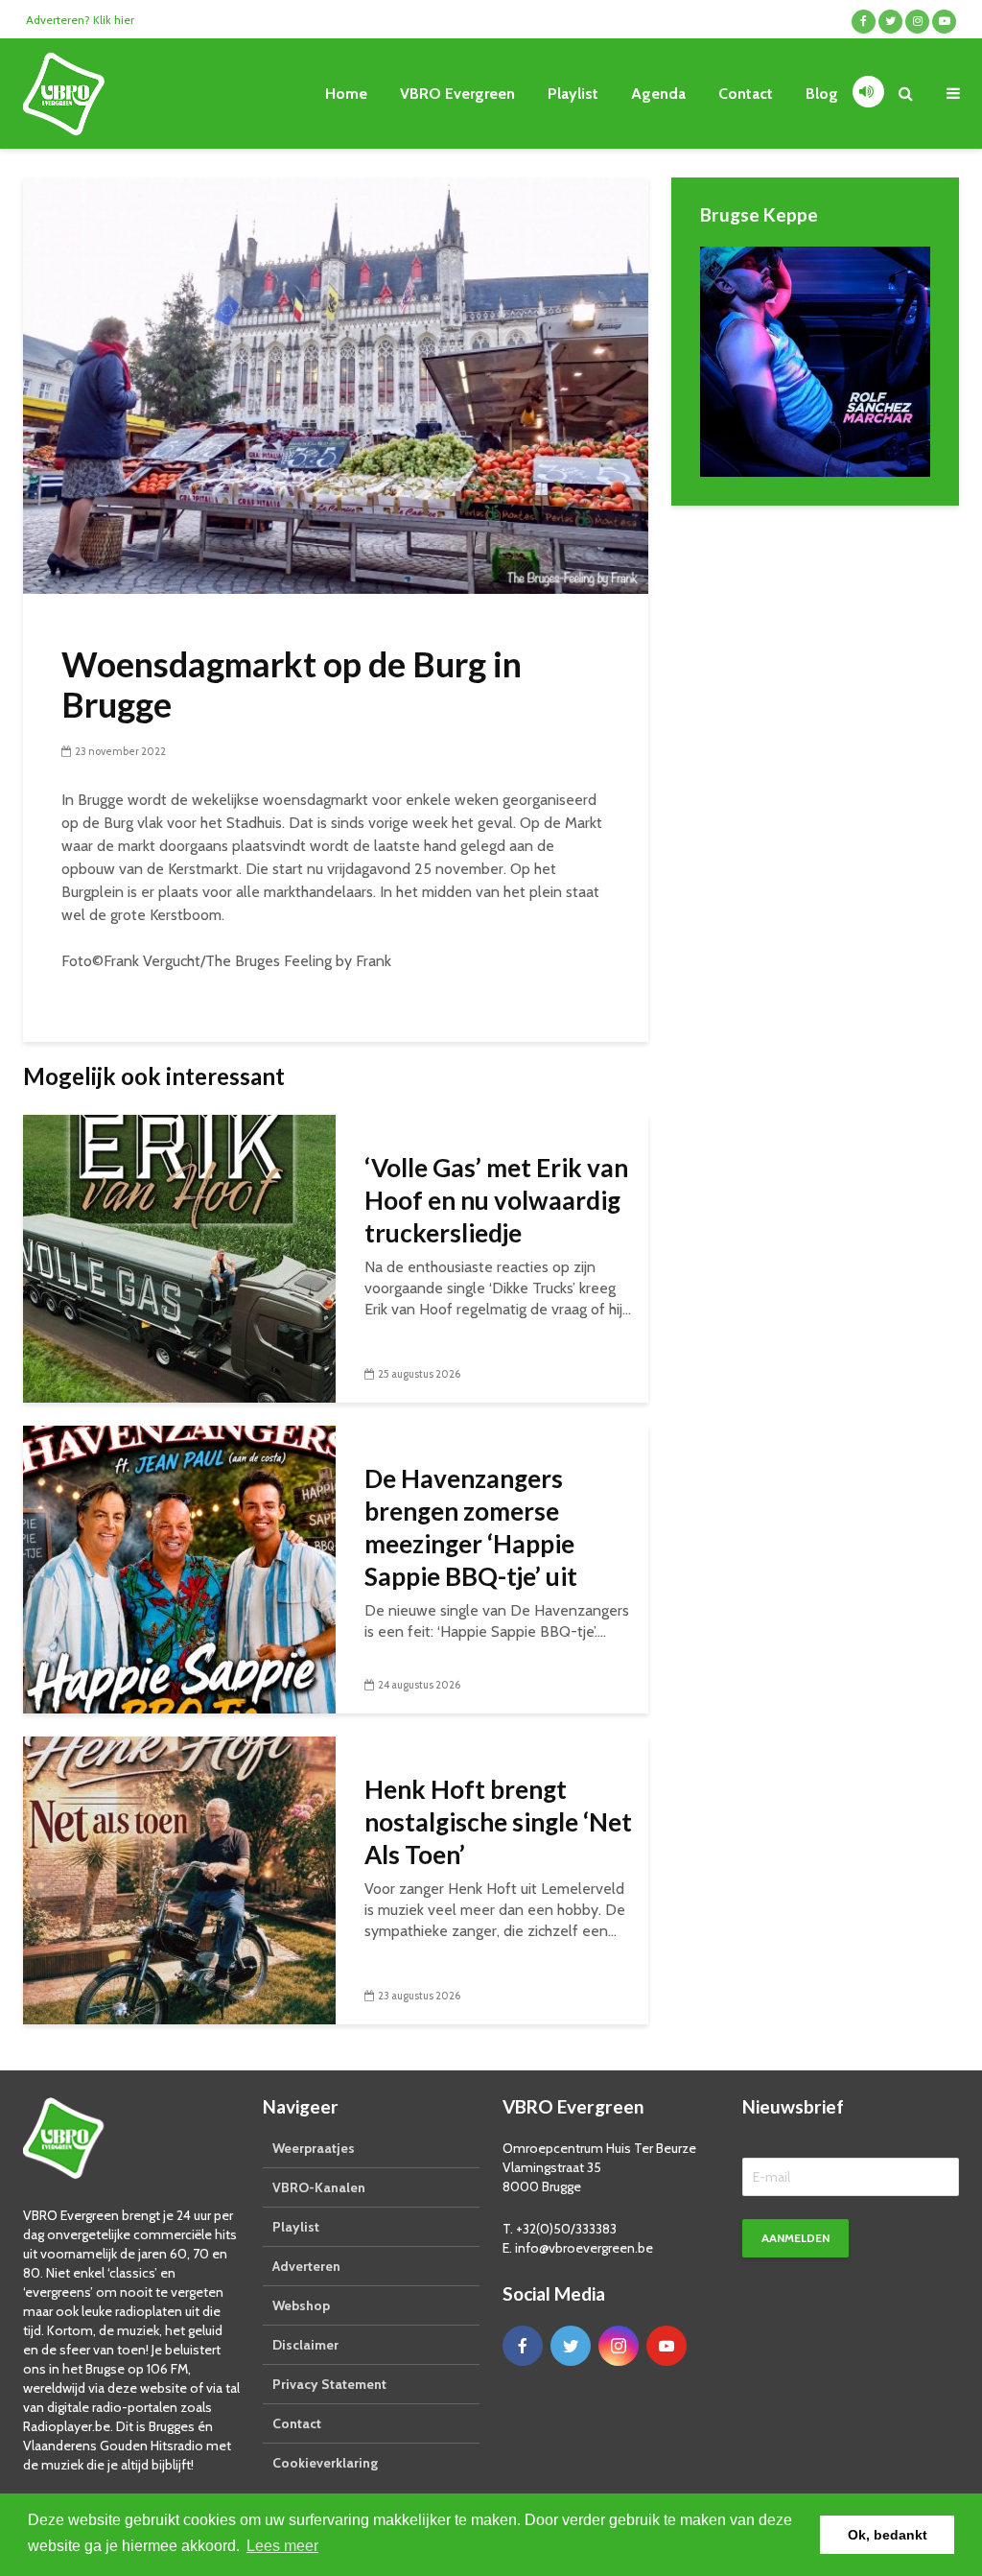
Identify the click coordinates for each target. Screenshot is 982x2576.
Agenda (658, 94)
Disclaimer (305, 2345)
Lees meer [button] (282, 2546)
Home (346, 94)
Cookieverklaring (325, 2463)
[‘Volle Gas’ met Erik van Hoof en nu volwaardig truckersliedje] (179, 1257)
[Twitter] (571, 2346)
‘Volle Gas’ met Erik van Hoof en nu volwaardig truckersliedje (496, 1200)
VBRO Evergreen (457, 94)
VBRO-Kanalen (319, 2187)
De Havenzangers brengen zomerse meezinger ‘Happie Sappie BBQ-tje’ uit (471, 1527)
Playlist (573, 94)
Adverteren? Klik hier (80, 20)
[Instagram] (619, 2346)
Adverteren (306, 2266)
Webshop (301, 2305)
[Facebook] (523, 2346)
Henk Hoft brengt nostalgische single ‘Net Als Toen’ (498, 1822)
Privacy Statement (329, 2384)
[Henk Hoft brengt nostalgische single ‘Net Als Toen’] (179, 1879)
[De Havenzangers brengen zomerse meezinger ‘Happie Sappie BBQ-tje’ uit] (179, 1568)
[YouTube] (666, 2346)
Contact (746, 94)
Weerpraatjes (314, 2148)
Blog (822, 94)
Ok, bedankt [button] (888, 2535)
